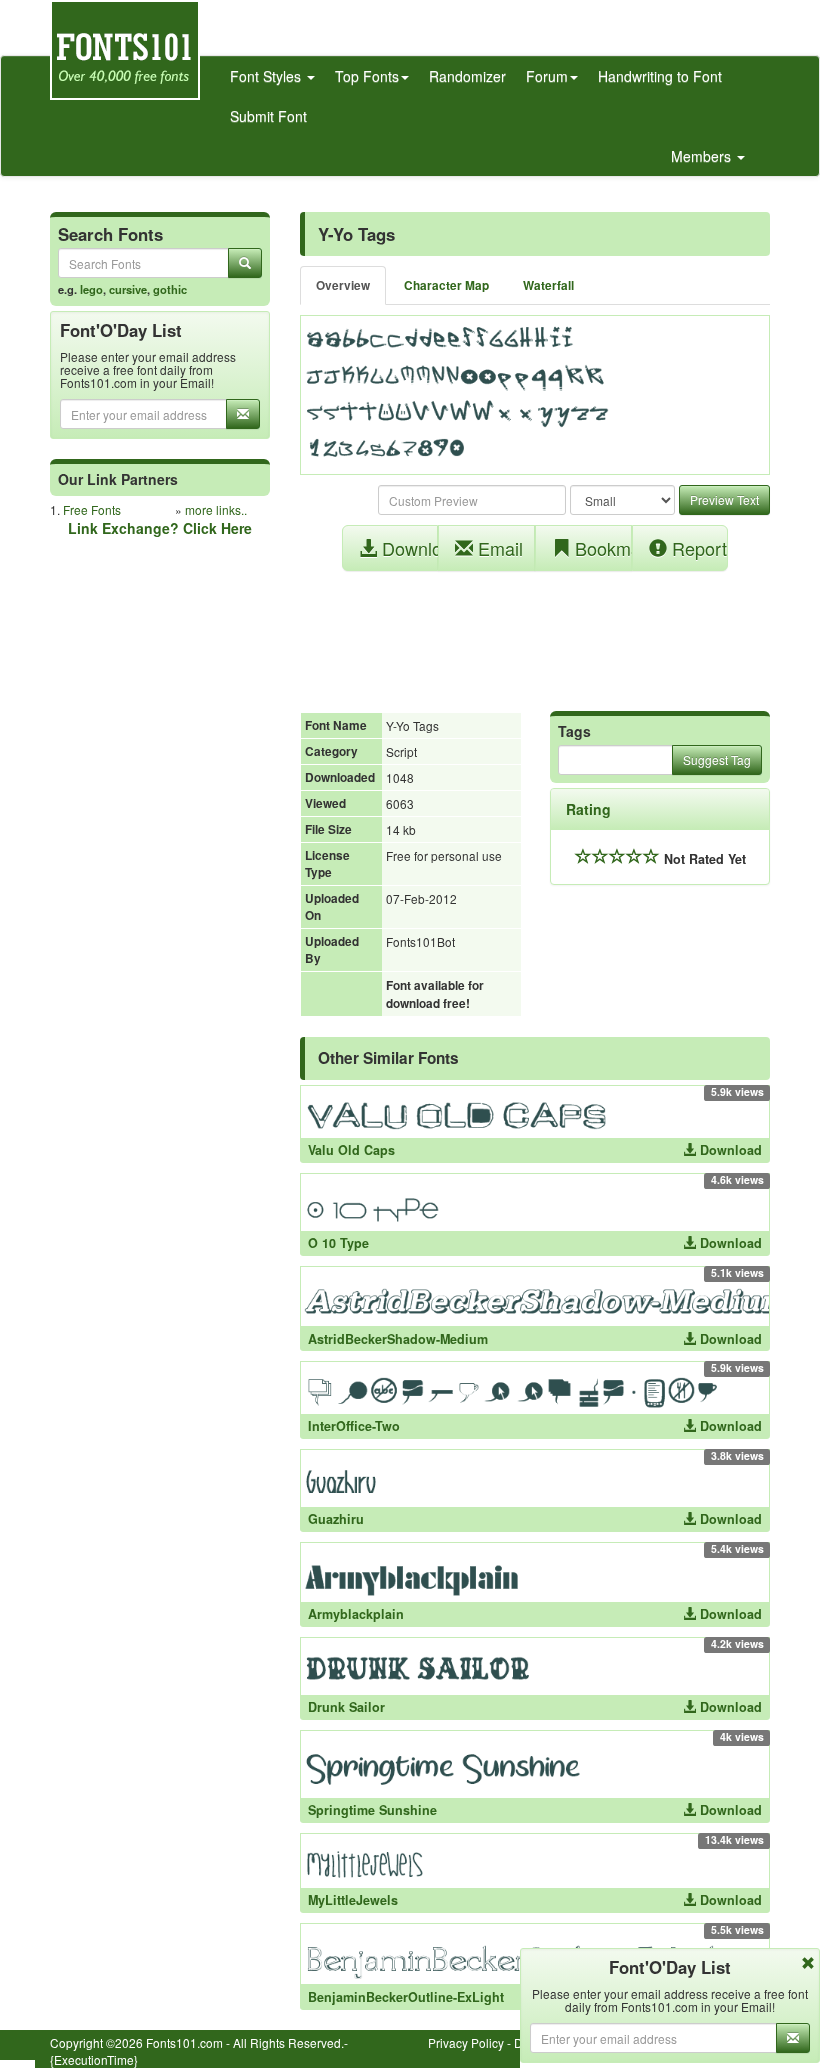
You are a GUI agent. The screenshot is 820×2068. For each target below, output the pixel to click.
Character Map (446, 285)
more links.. (216, 509)
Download (408, 548)
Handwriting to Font (660, 76)
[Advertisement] (535, 631)
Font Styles (267, 76)
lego (91, 289)
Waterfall (548, 285)
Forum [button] (547, 76)
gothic (170, 289)
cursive (128, 289)
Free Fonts (92, 509)
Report (697, 548)
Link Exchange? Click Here (160, 528)
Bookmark (601, 548)
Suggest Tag (717, 759)
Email (498, 548)
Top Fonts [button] (367, 76)
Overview (343, 285)
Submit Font (268, 116)
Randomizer (467, 76)
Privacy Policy (466, 2042)
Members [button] (703, 156)
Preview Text (724, 499)
